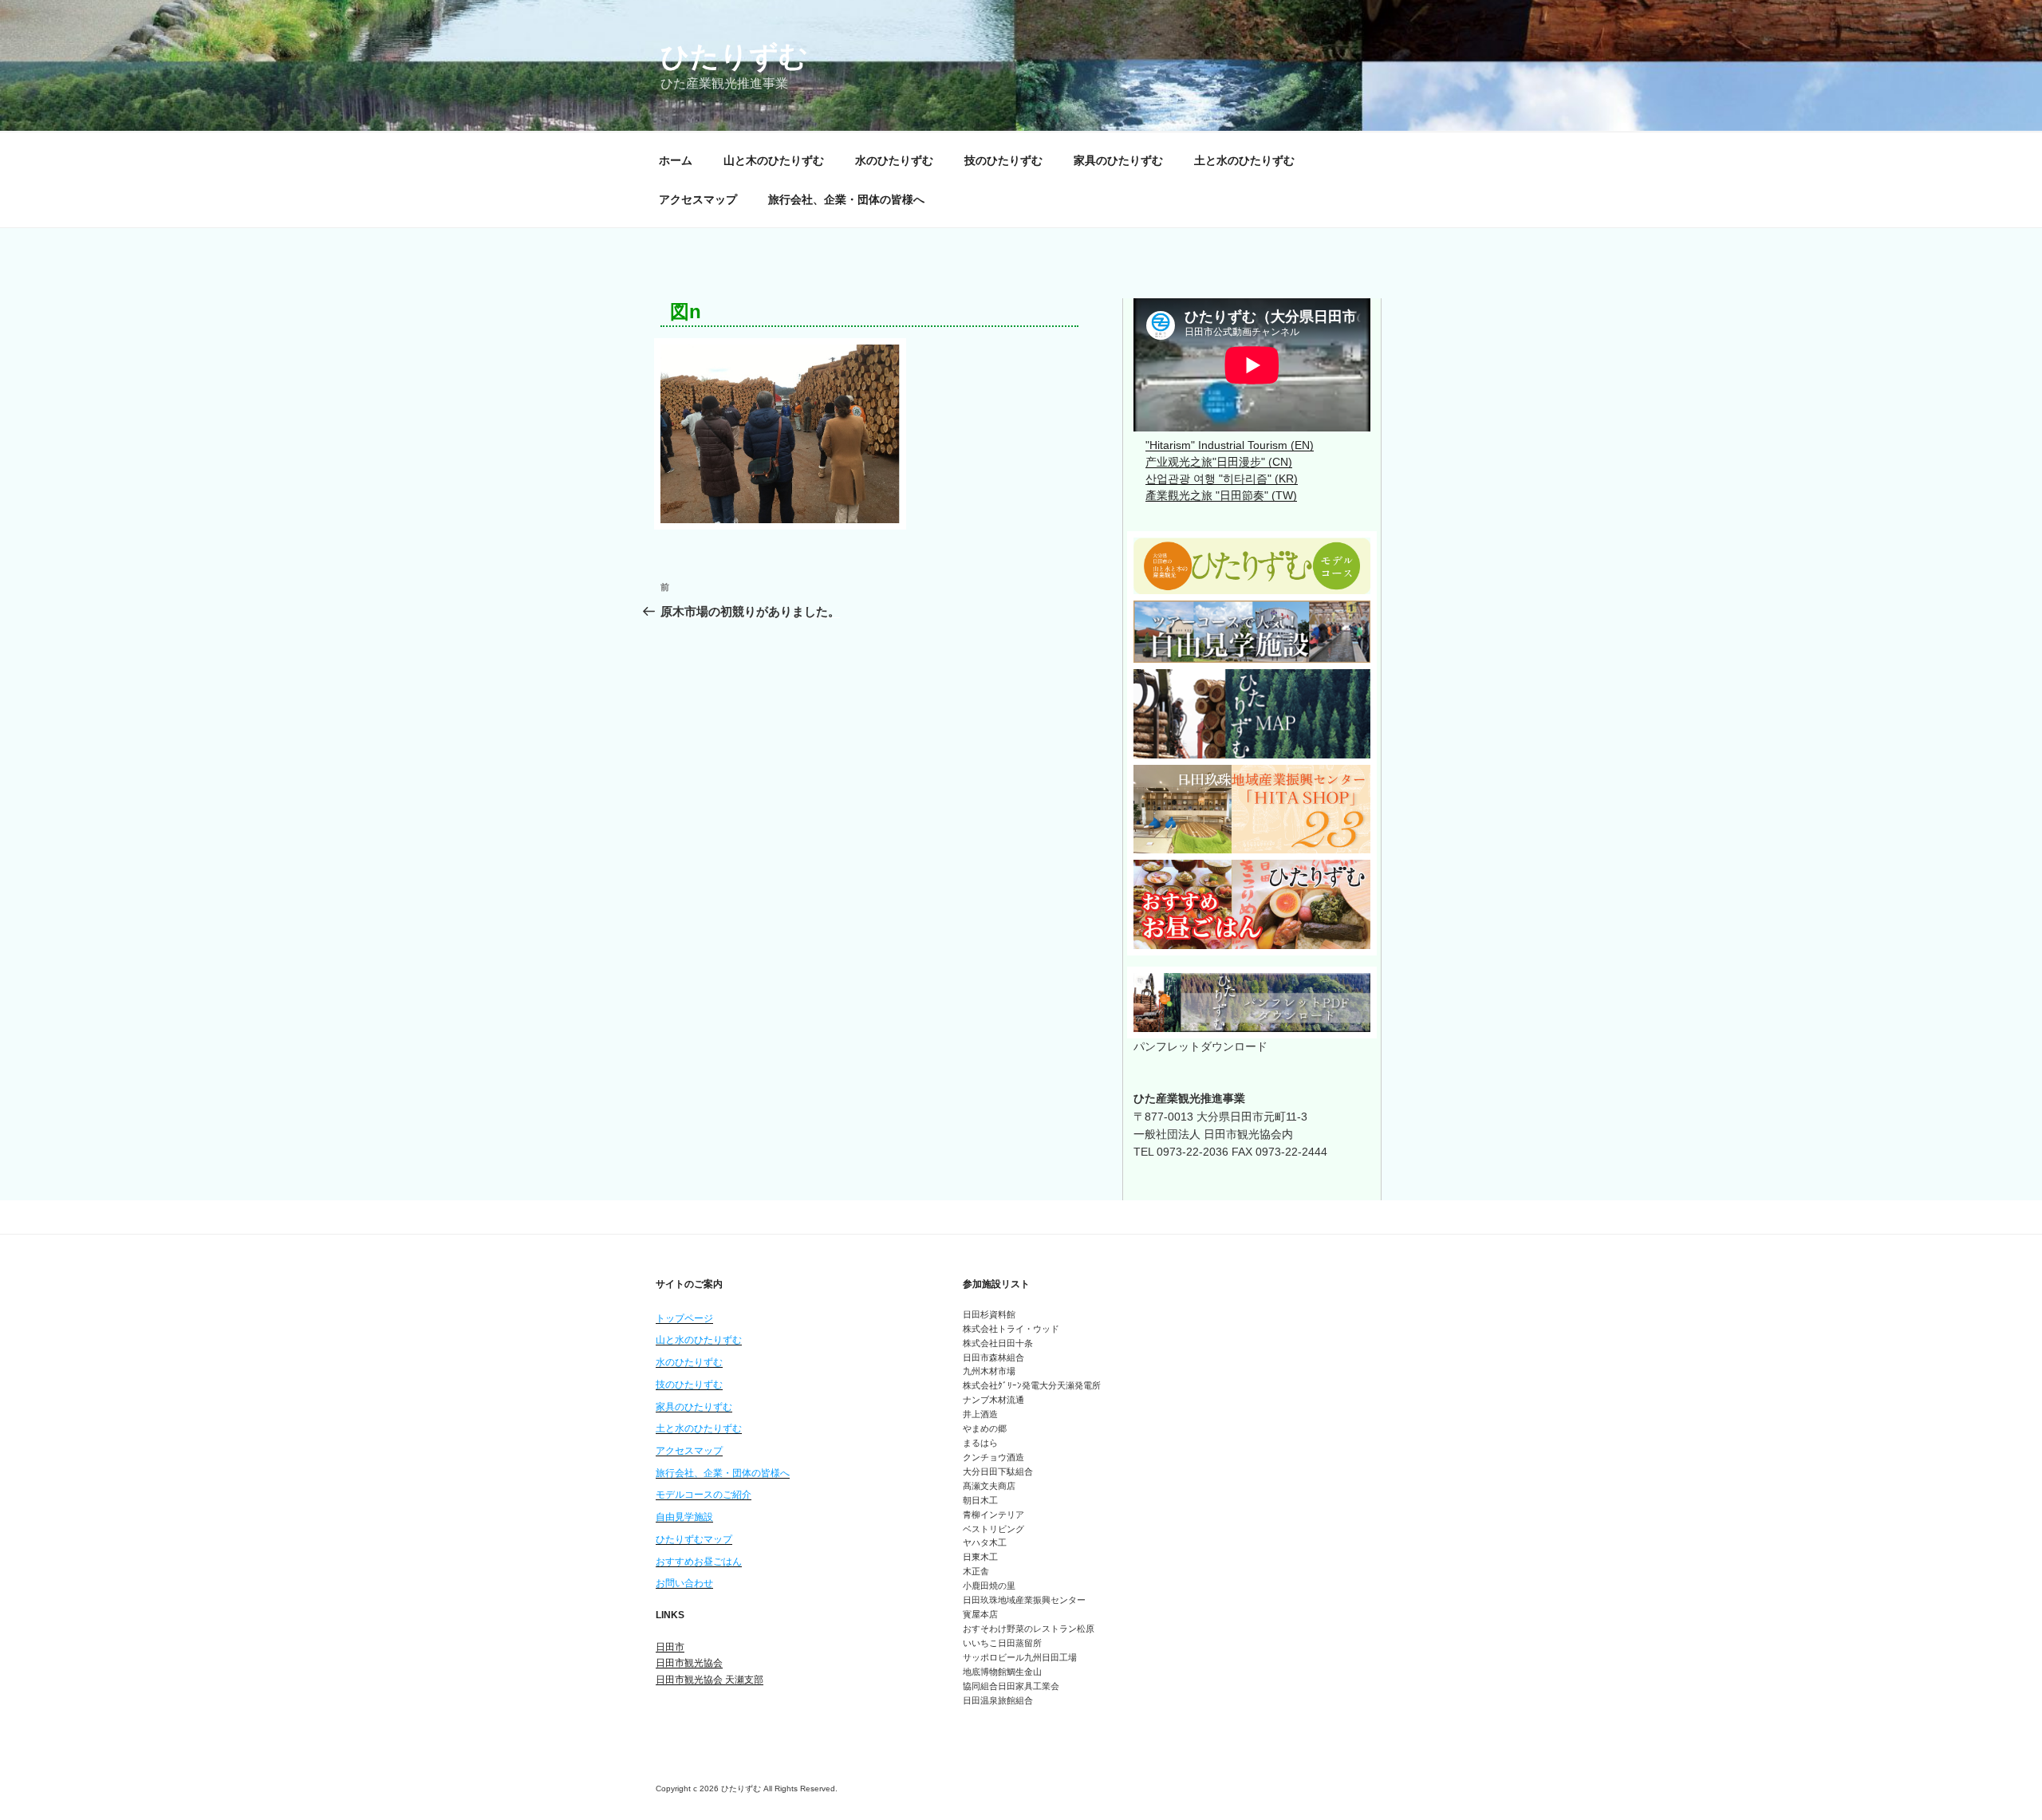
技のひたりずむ (1003, 160)
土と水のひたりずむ (1244, 160)
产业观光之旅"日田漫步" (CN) (1219, 462)
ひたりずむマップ (694, 1539)
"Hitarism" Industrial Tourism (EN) (1230, 445)
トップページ (684, 1318)
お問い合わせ (684, 1583)
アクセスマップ (698, 199)
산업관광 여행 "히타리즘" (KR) (1222, 479)
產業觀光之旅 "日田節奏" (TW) (1221, 495)
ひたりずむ (734, 56)
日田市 (670, 1647)
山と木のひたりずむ (774, 160)
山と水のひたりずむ (699, 1340)
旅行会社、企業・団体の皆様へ (846, 199)
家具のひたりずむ (1118, 160)
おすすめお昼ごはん (699, 1562)
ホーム (676, 160)
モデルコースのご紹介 (704, 1495)
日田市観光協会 (689, 1663)
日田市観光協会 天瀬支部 (710, 1680)
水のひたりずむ (894, 160)
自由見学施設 (684, 1517)
